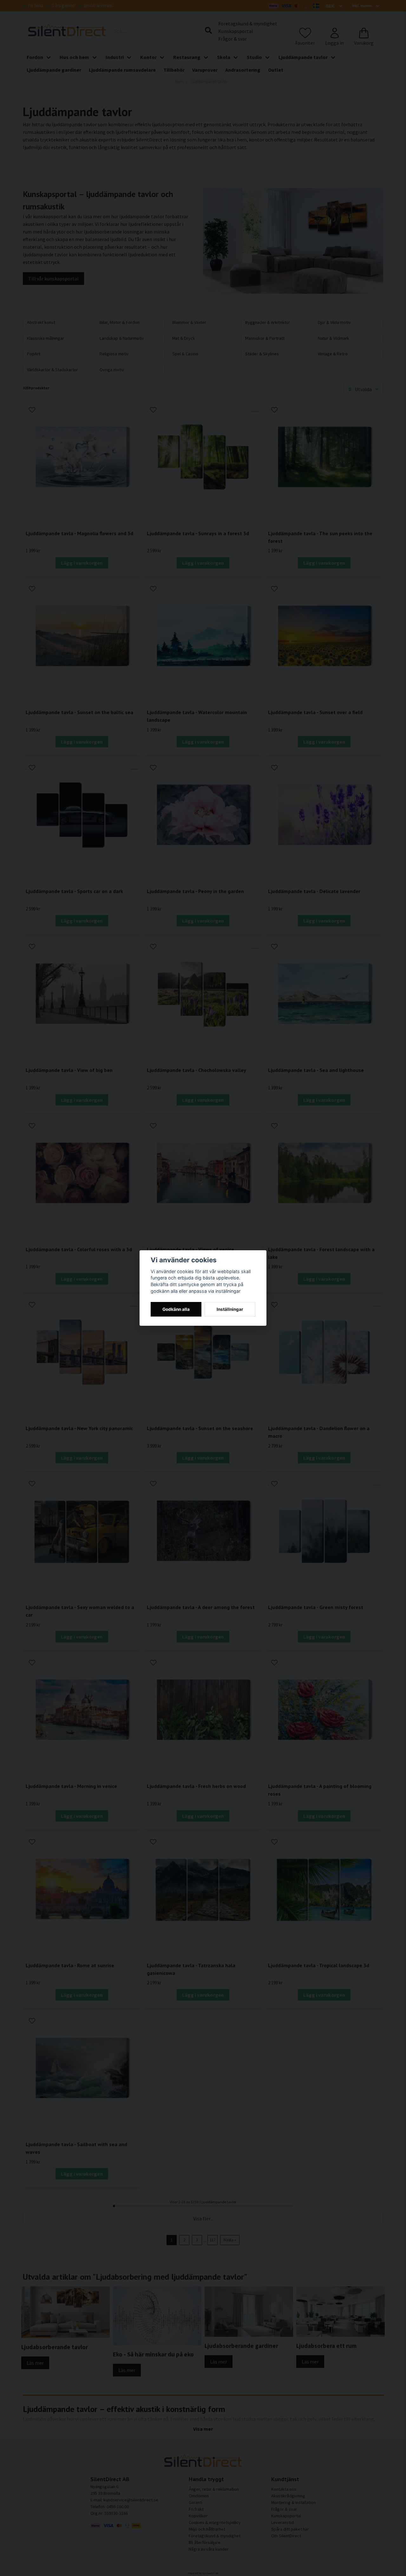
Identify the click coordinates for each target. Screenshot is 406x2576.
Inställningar (230, 1309)
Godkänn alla (176, 1309)
